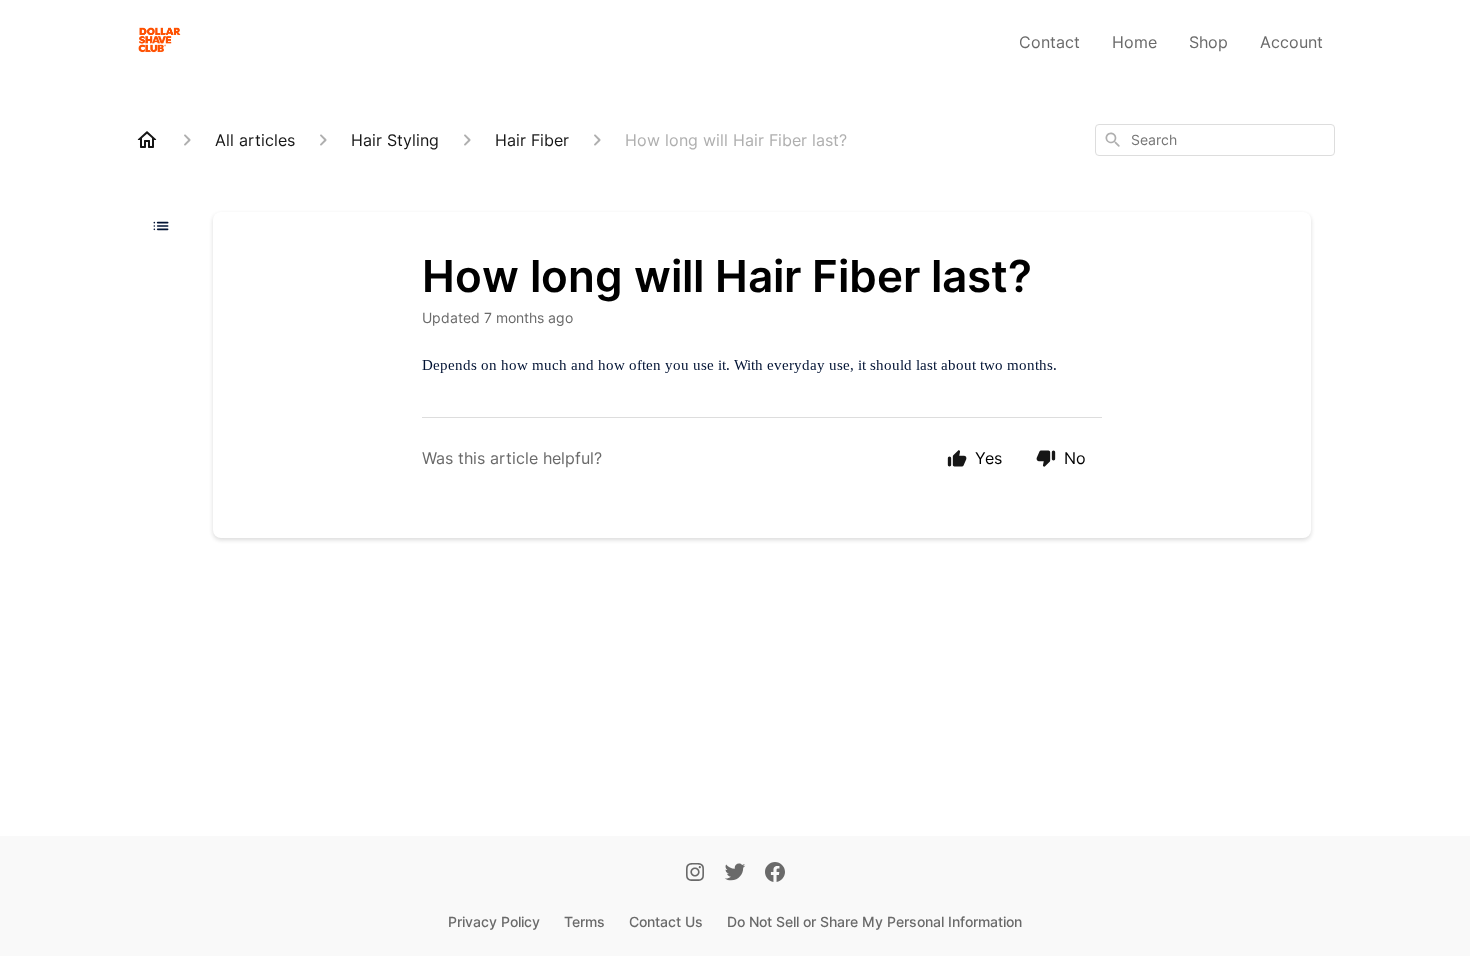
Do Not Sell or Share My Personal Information (874, 921)
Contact (1049, 42)
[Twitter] (735, 874)
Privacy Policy (494, 921)
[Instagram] (695, 874)
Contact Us (666, 921)
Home (1134, 42)
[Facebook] (775, 874)
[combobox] (1215, 140)
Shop (1208, 42)
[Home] (147, 140)
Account (1291, 42)
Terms (584, 921)
